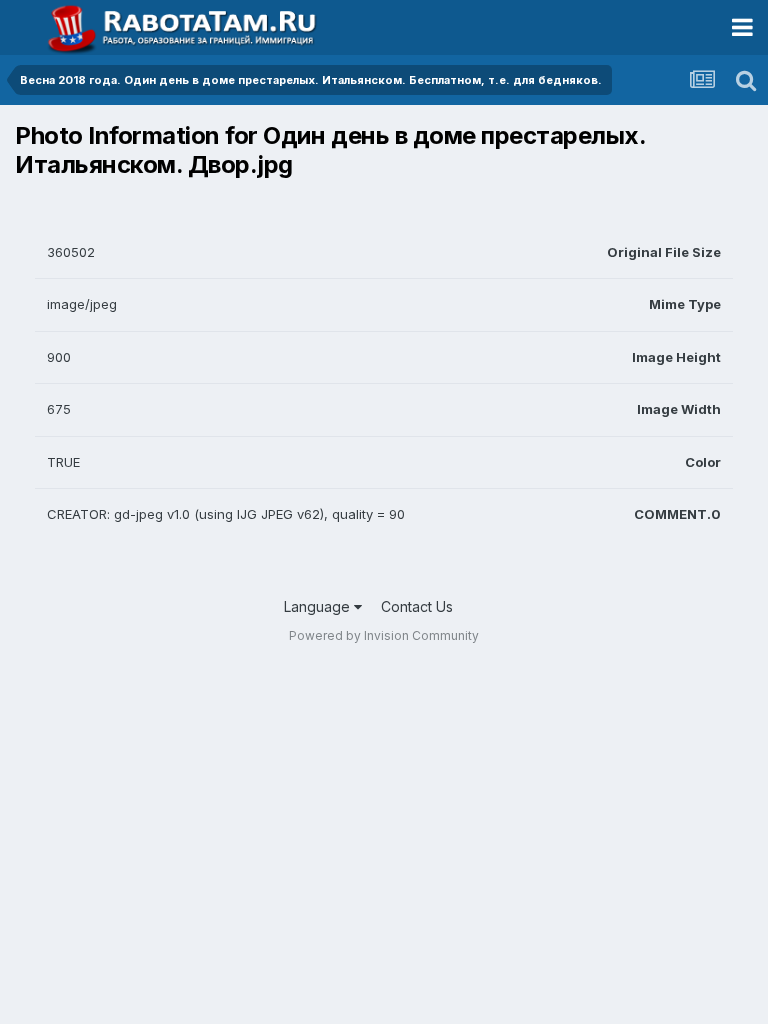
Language (319, 606)
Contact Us (417, 606)
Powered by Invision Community (384, 635)
